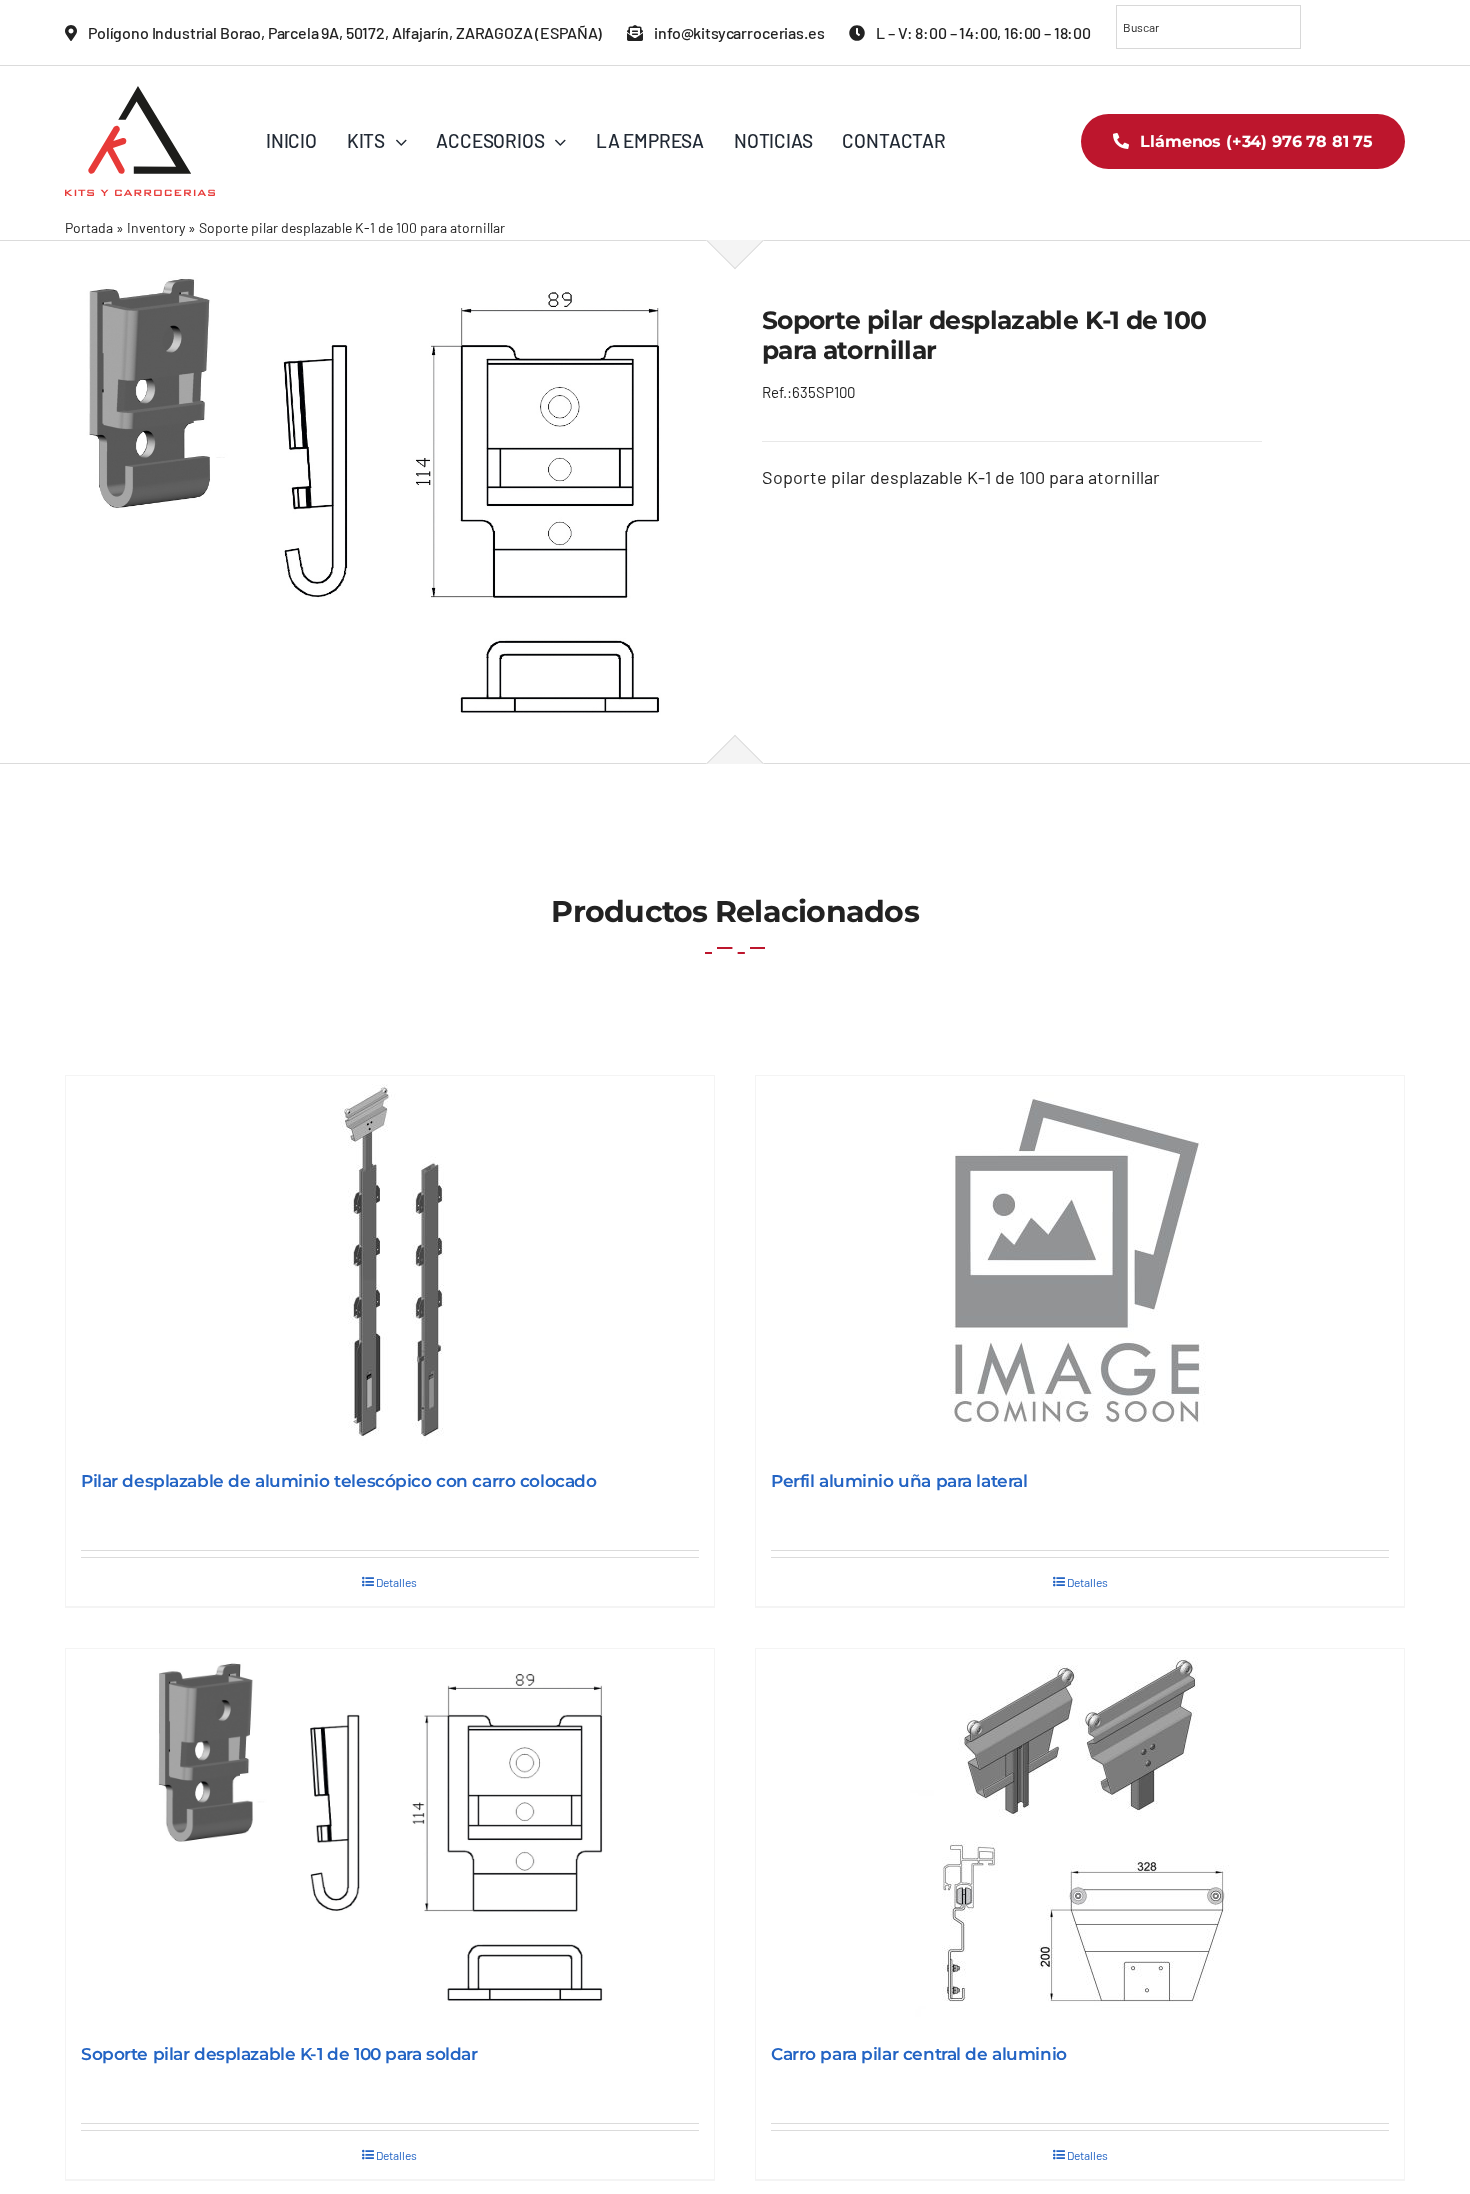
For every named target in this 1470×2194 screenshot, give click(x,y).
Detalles (396, 1582)
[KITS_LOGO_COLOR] (140, 95)
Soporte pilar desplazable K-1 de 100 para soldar (279, 2054)
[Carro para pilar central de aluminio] (1080, 1836)
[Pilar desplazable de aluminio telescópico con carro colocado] (390, 1263)
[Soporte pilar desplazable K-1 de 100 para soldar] (390, 1836)
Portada (89, 227)
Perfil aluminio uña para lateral (899, 1481)
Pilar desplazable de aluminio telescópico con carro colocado (339, 1481)
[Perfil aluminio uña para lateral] (1080, 1263)
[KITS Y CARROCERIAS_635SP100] (386, 501)
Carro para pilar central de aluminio (919, 2054)
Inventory (156, 227)
